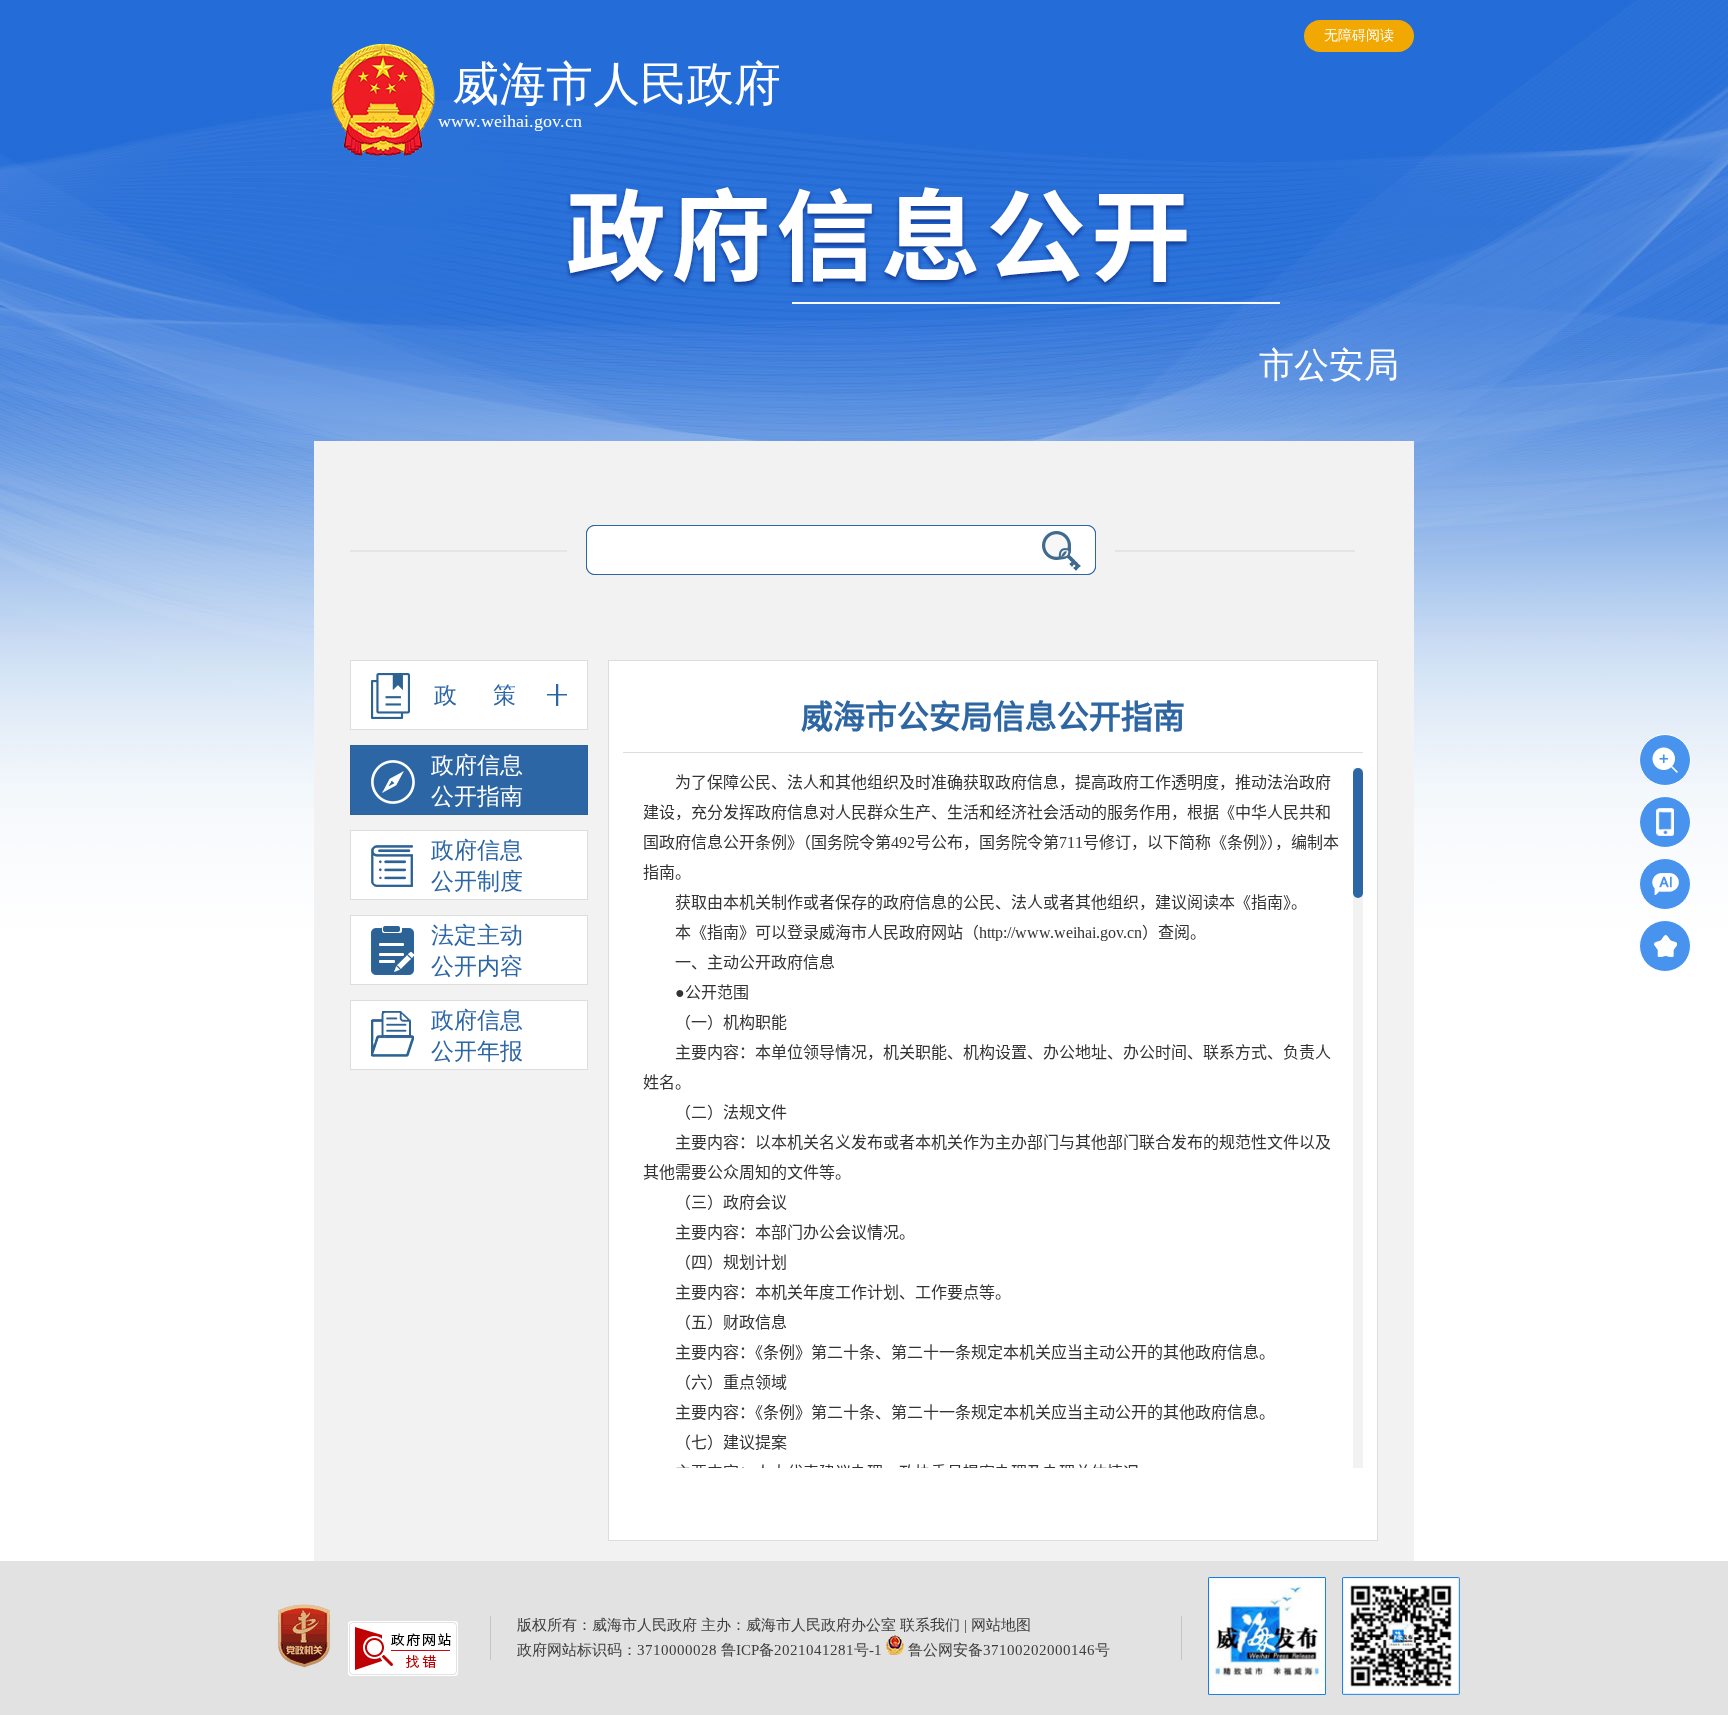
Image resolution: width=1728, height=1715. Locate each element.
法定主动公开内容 (477, 951)
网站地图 (1001, 1625)
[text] (801, 550)
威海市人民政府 (616, 84)
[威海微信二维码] (1401, 1636)
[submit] (1061, 550)
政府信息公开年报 (477, 1036)
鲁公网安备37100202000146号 (1007, 1650)
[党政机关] (306, 1671)
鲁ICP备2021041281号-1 (801, 1650)
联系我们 (930, 1625)
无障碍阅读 (1359, 35)
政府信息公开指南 (477, 781)
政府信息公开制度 (477, 866)
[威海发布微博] (1267, 1638)
